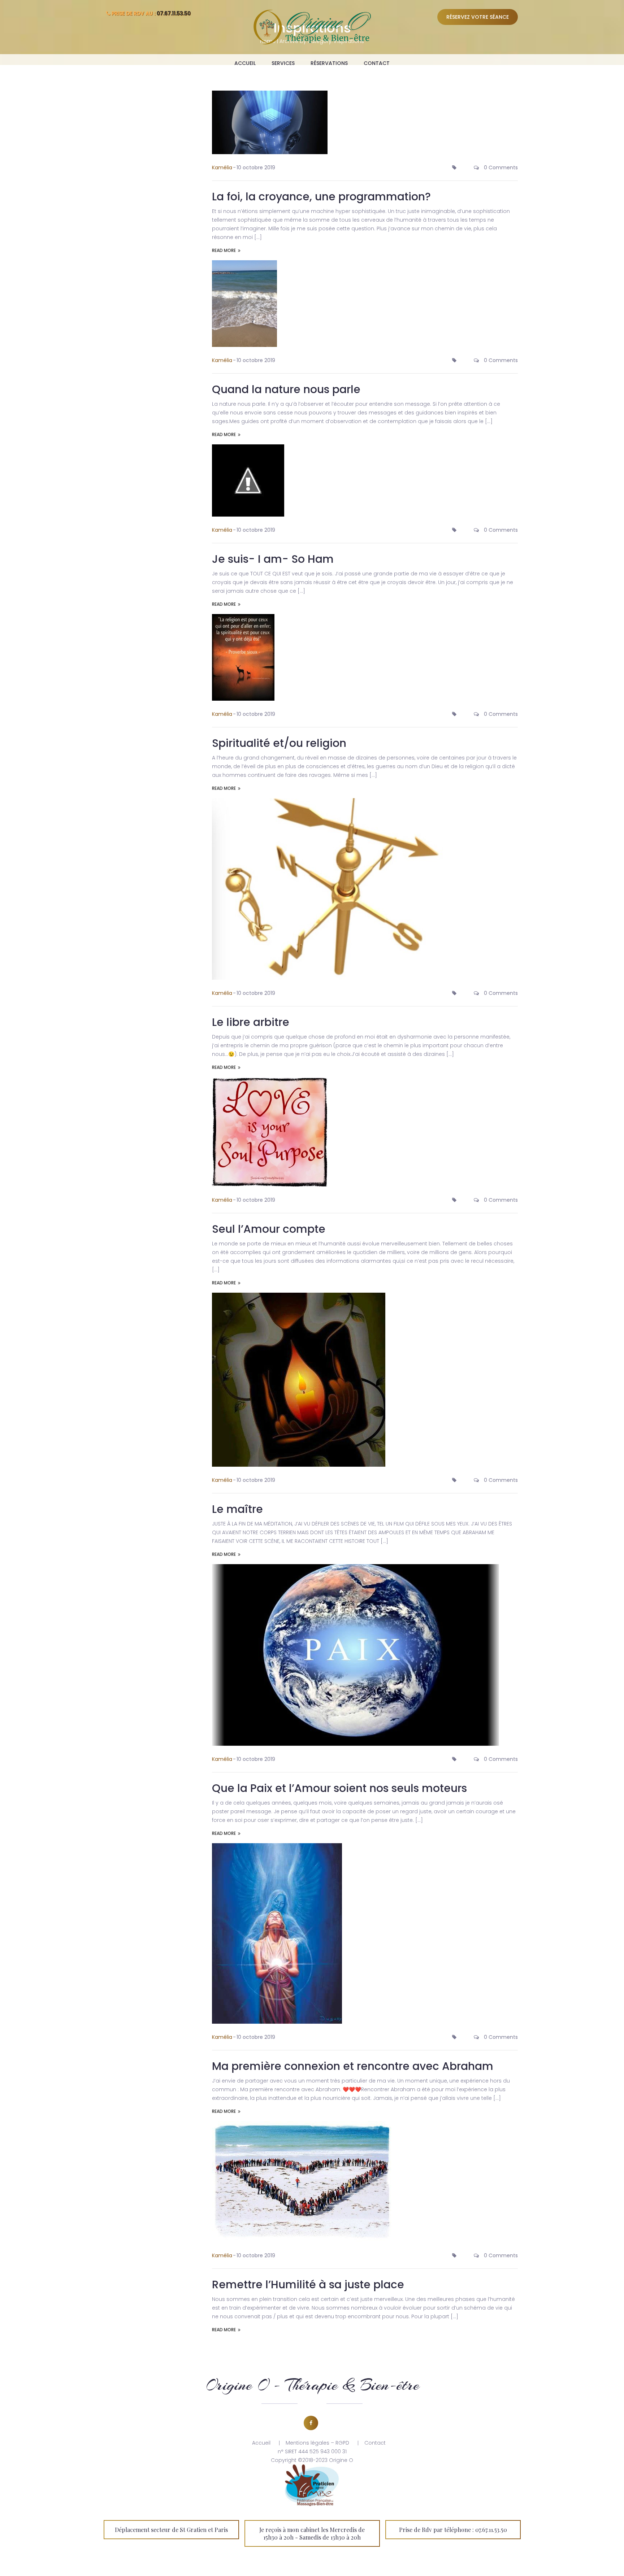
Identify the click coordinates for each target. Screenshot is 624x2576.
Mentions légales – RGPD (317, 2443)
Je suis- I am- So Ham (273, 559)
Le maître (237, 1509)
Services (283, 63)
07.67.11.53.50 (174, 13)
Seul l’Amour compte (269, 1229)
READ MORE (224, 250)
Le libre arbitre (251, 1022)
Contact (377, 63)
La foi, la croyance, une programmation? (321, 197)
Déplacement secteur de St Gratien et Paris (171, 2530)
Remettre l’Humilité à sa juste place (308, 2285)
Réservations (329, 63)
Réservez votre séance (478, 17)
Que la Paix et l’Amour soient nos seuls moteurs (339, 1788)
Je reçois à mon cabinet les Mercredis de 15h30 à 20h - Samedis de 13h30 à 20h (312, 2533)
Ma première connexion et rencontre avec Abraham (353, 2066)
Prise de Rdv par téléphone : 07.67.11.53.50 (453, 2530)
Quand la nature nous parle (286, 389)
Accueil (245, 63)
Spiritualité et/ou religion (279, 743)
